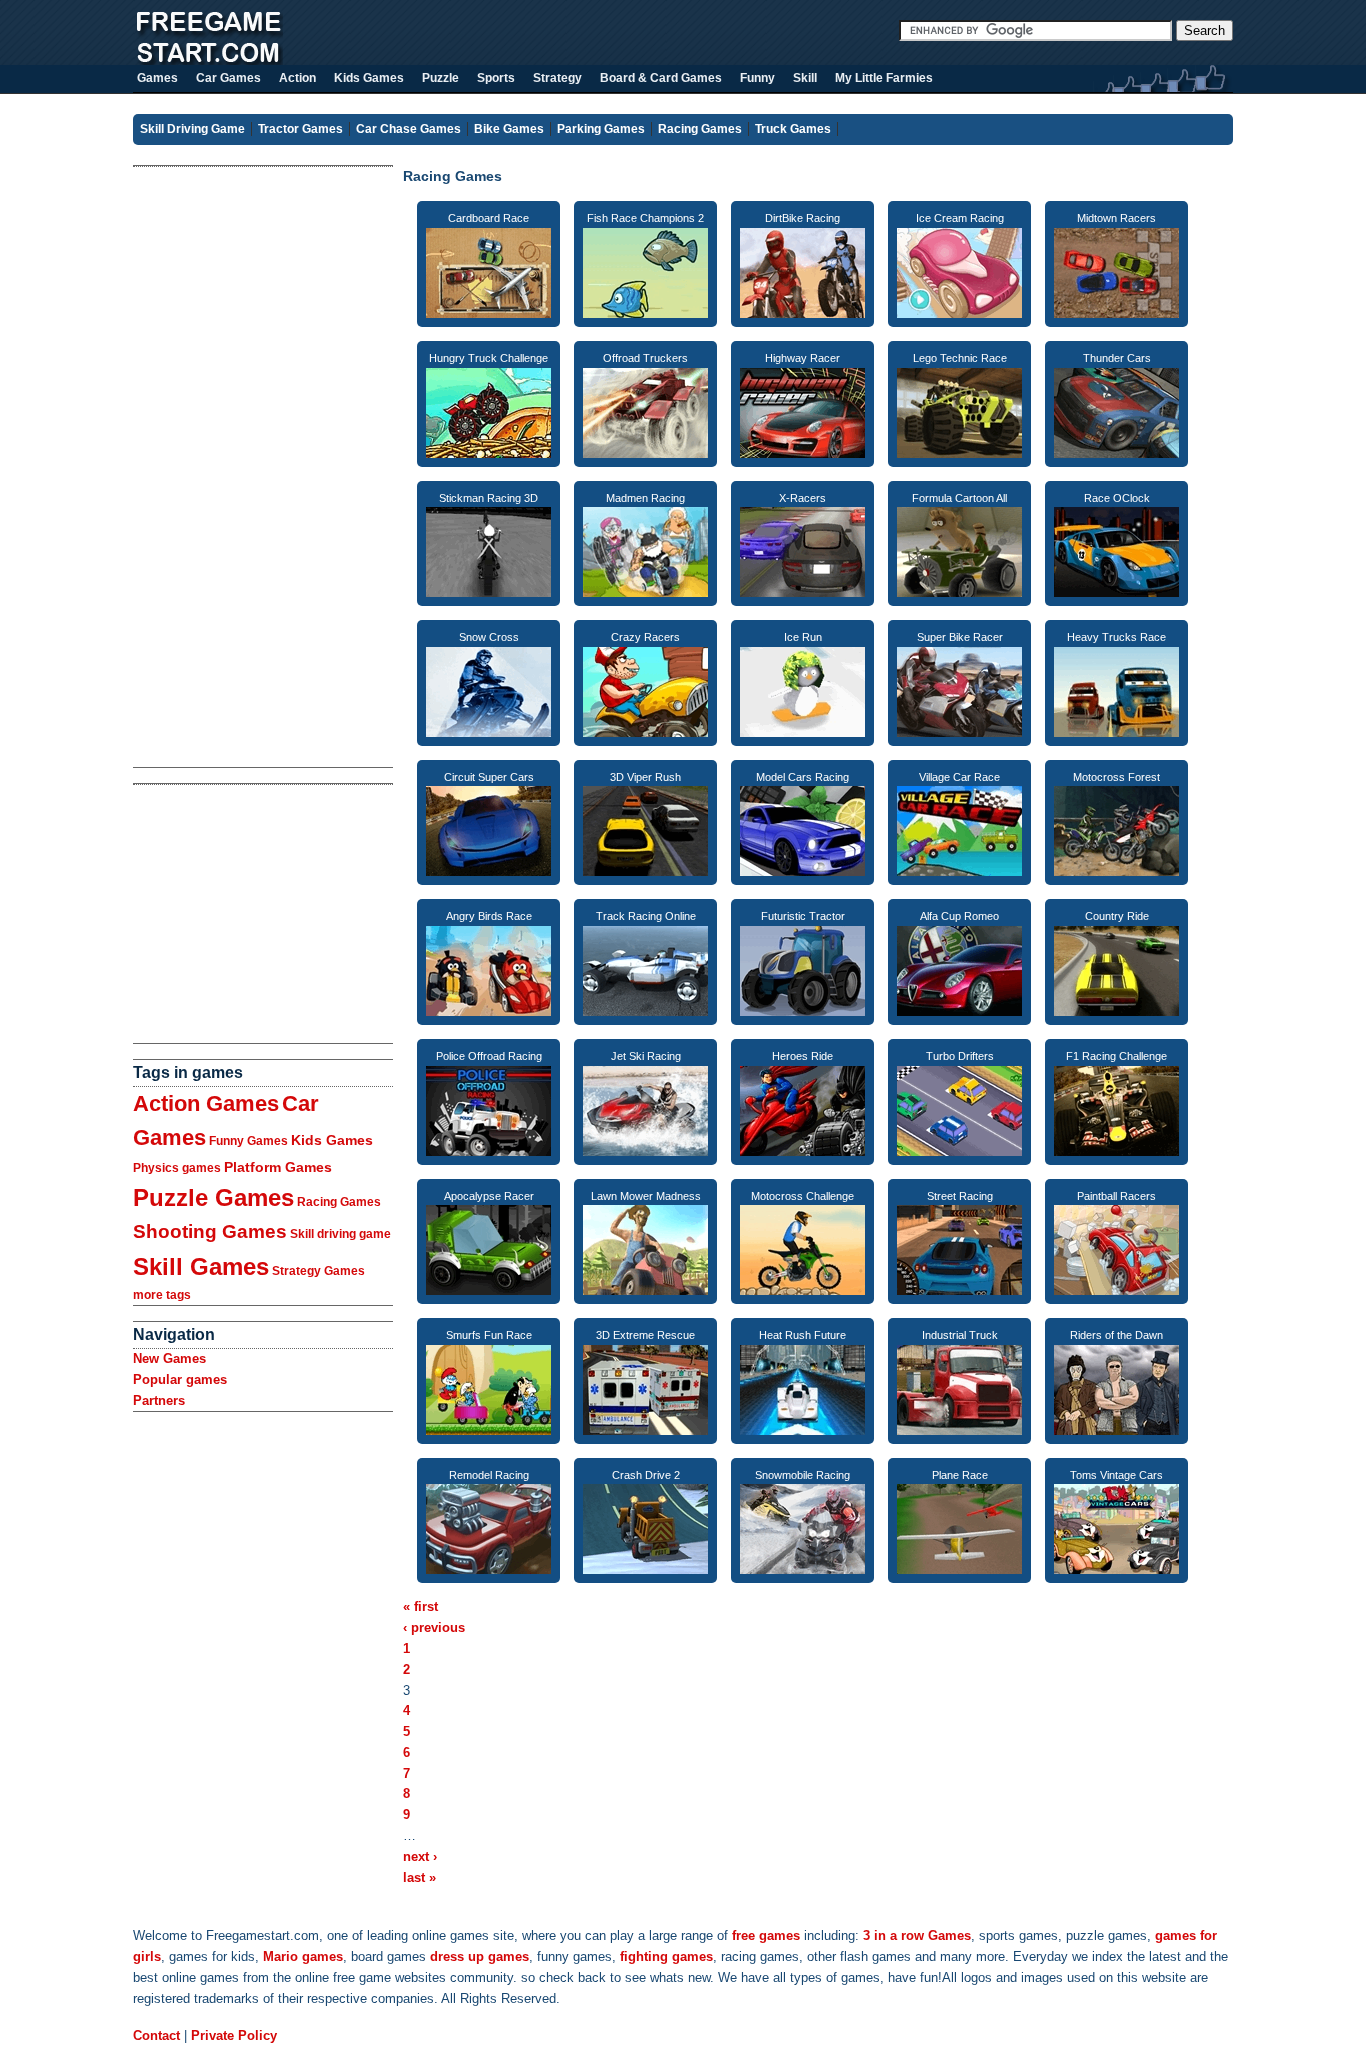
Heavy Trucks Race (1116, 637)
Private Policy (234, 2035)
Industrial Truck (960, 1335)
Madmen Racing (645, 498)
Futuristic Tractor (803, 916)
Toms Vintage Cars (1116, 1475)
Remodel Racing (489, 1475)
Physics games (177, 1168)
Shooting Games (210, 1231)
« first (420, 1606)
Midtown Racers (1116, 218)
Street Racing (960, 1196)
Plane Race (960, 1475)
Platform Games (278, 1167)
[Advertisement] (213, 467)
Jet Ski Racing (646, 1056)
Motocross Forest (1116, 777)
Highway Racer (802, 358)
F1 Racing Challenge (1116, 1056)
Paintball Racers (1116, 1196)
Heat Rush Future (802, 1335)
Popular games (180, 1379)
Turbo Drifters (960, 1056)
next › (420, 1856)
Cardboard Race (488, 218)
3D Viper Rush (645, 777)
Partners (159, 1400)
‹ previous (434, 1627)
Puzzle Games (213, 1197)
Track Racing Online (646, 916)
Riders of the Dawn (1116, 1335)
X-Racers (802, 498)
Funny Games (248, 1141)
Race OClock (1117, 498)
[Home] (208, 60)
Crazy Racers (645, 637)
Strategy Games (318, 1271)
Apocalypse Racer (489, 1196)
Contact (156, 2035)
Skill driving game (340, 1234)
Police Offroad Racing (489, 1056)
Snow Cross (489, 637)
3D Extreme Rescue (645, 1335)
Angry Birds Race (489, 916)
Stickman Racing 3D (488, 498)
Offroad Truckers (645, 358)
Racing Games (339, 1202)
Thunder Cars (1117, 358)
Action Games (206, 1103)
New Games (169, 1358)
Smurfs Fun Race (489, 1335)
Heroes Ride (802, 1056)
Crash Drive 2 (646, 1475)
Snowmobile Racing (802, 1475)
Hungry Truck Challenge (488, 358)
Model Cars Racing (802, 777)
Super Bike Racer (960, 637)
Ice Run (803, 637)
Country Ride (1117, 916)
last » (419, 1877)
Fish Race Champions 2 (645, 218)
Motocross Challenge (802, 1196)
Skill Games (201, 1266)
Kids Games (332, 1140)
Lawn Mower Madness (646, 1196)
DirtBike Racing (802, 218)
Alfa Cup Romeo (959, 916)
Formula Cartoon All (959, 498)
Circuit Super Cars (489, 777)
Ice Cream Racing (960, 218)
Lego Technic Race (960, 358)
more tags (162, 1295)
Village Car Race (959, 777)
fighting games (666, 1956)
